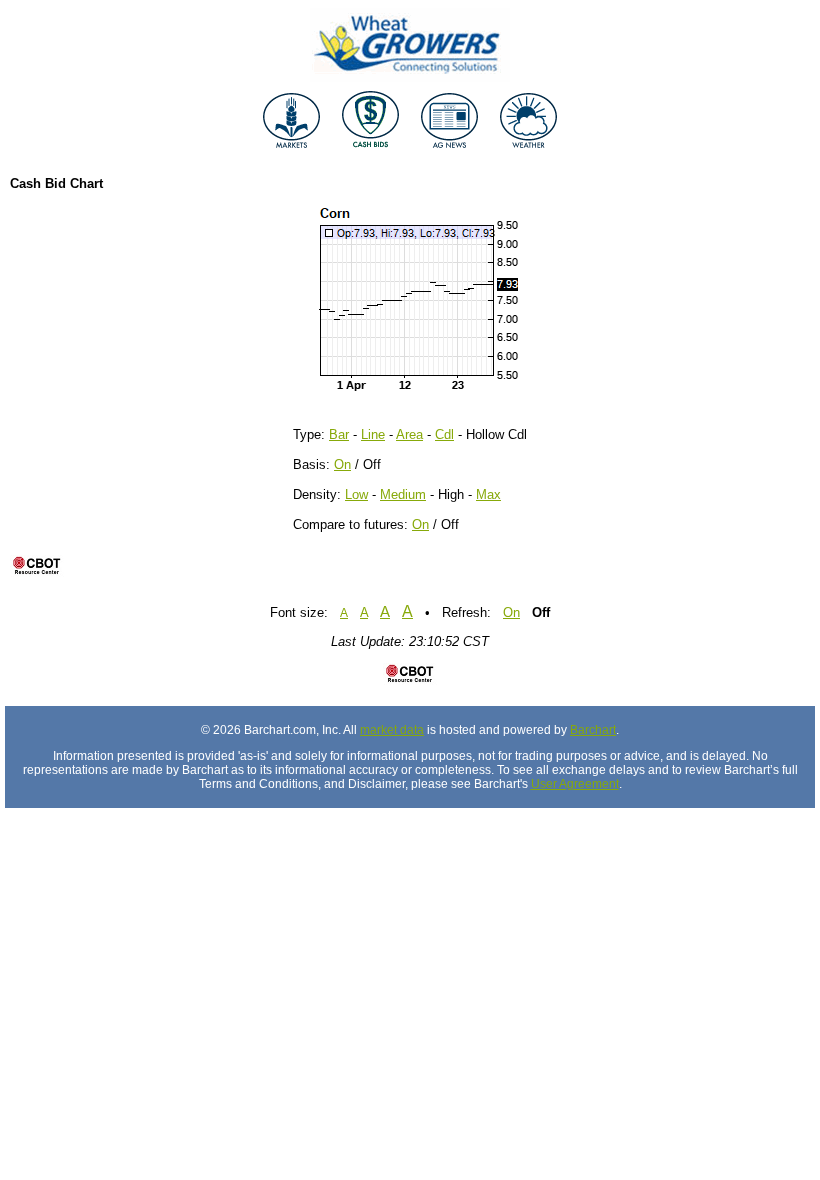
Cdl (444, 434)
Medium (403, 494)
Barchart (593, 730)
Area (409, 434)
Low (356, 494)
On (342, 464)
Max (488, 494)
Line (373, 434)
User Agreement (575, 784)
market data (392, 730)
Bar (339, 434)
